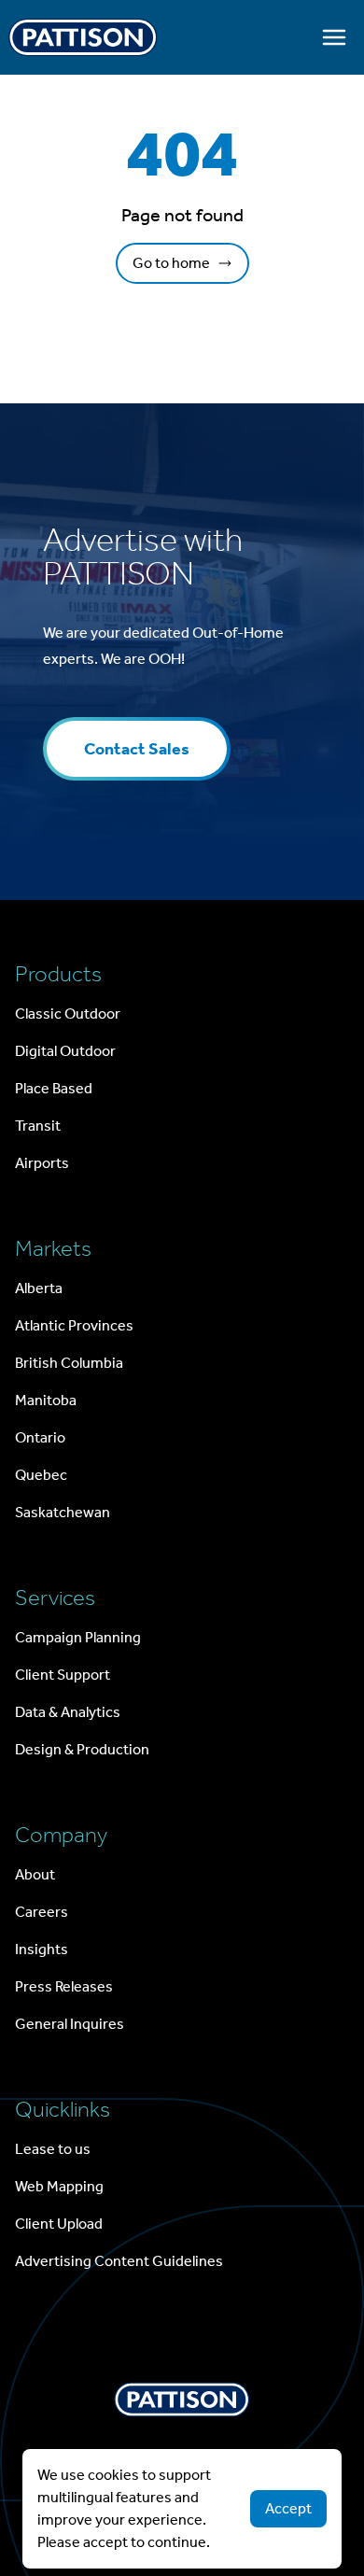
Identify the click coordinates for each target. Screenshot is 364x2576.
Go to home (171, 263)
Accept (288, 2508)
